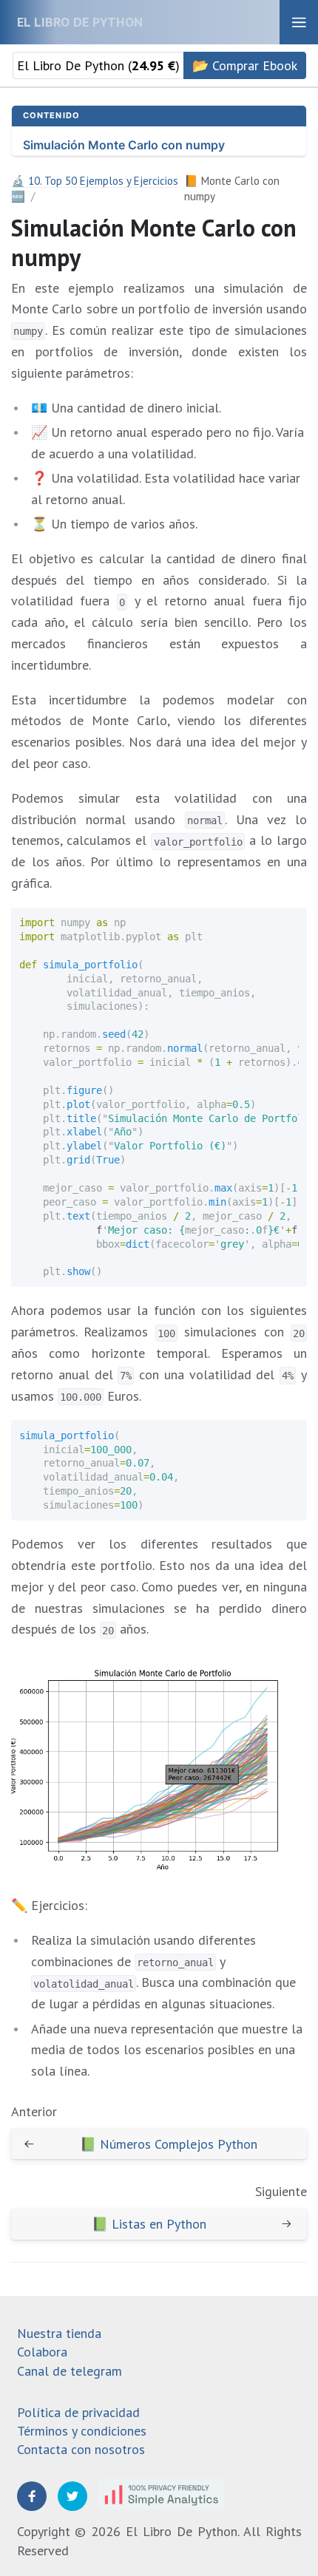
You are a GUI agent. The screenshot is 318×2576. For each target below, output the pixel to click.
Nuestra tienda (59, 2333)
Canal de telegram (70, 2371)
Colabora (42, 2352)
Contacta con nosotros (81, 2449)
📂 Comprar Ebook (245, 65)
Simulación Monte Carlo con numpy (124, 145)
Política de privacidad (78, 2412)
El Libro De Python (80, 22)
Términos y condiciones (82, 2431)
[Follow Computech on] (32, 2496)
